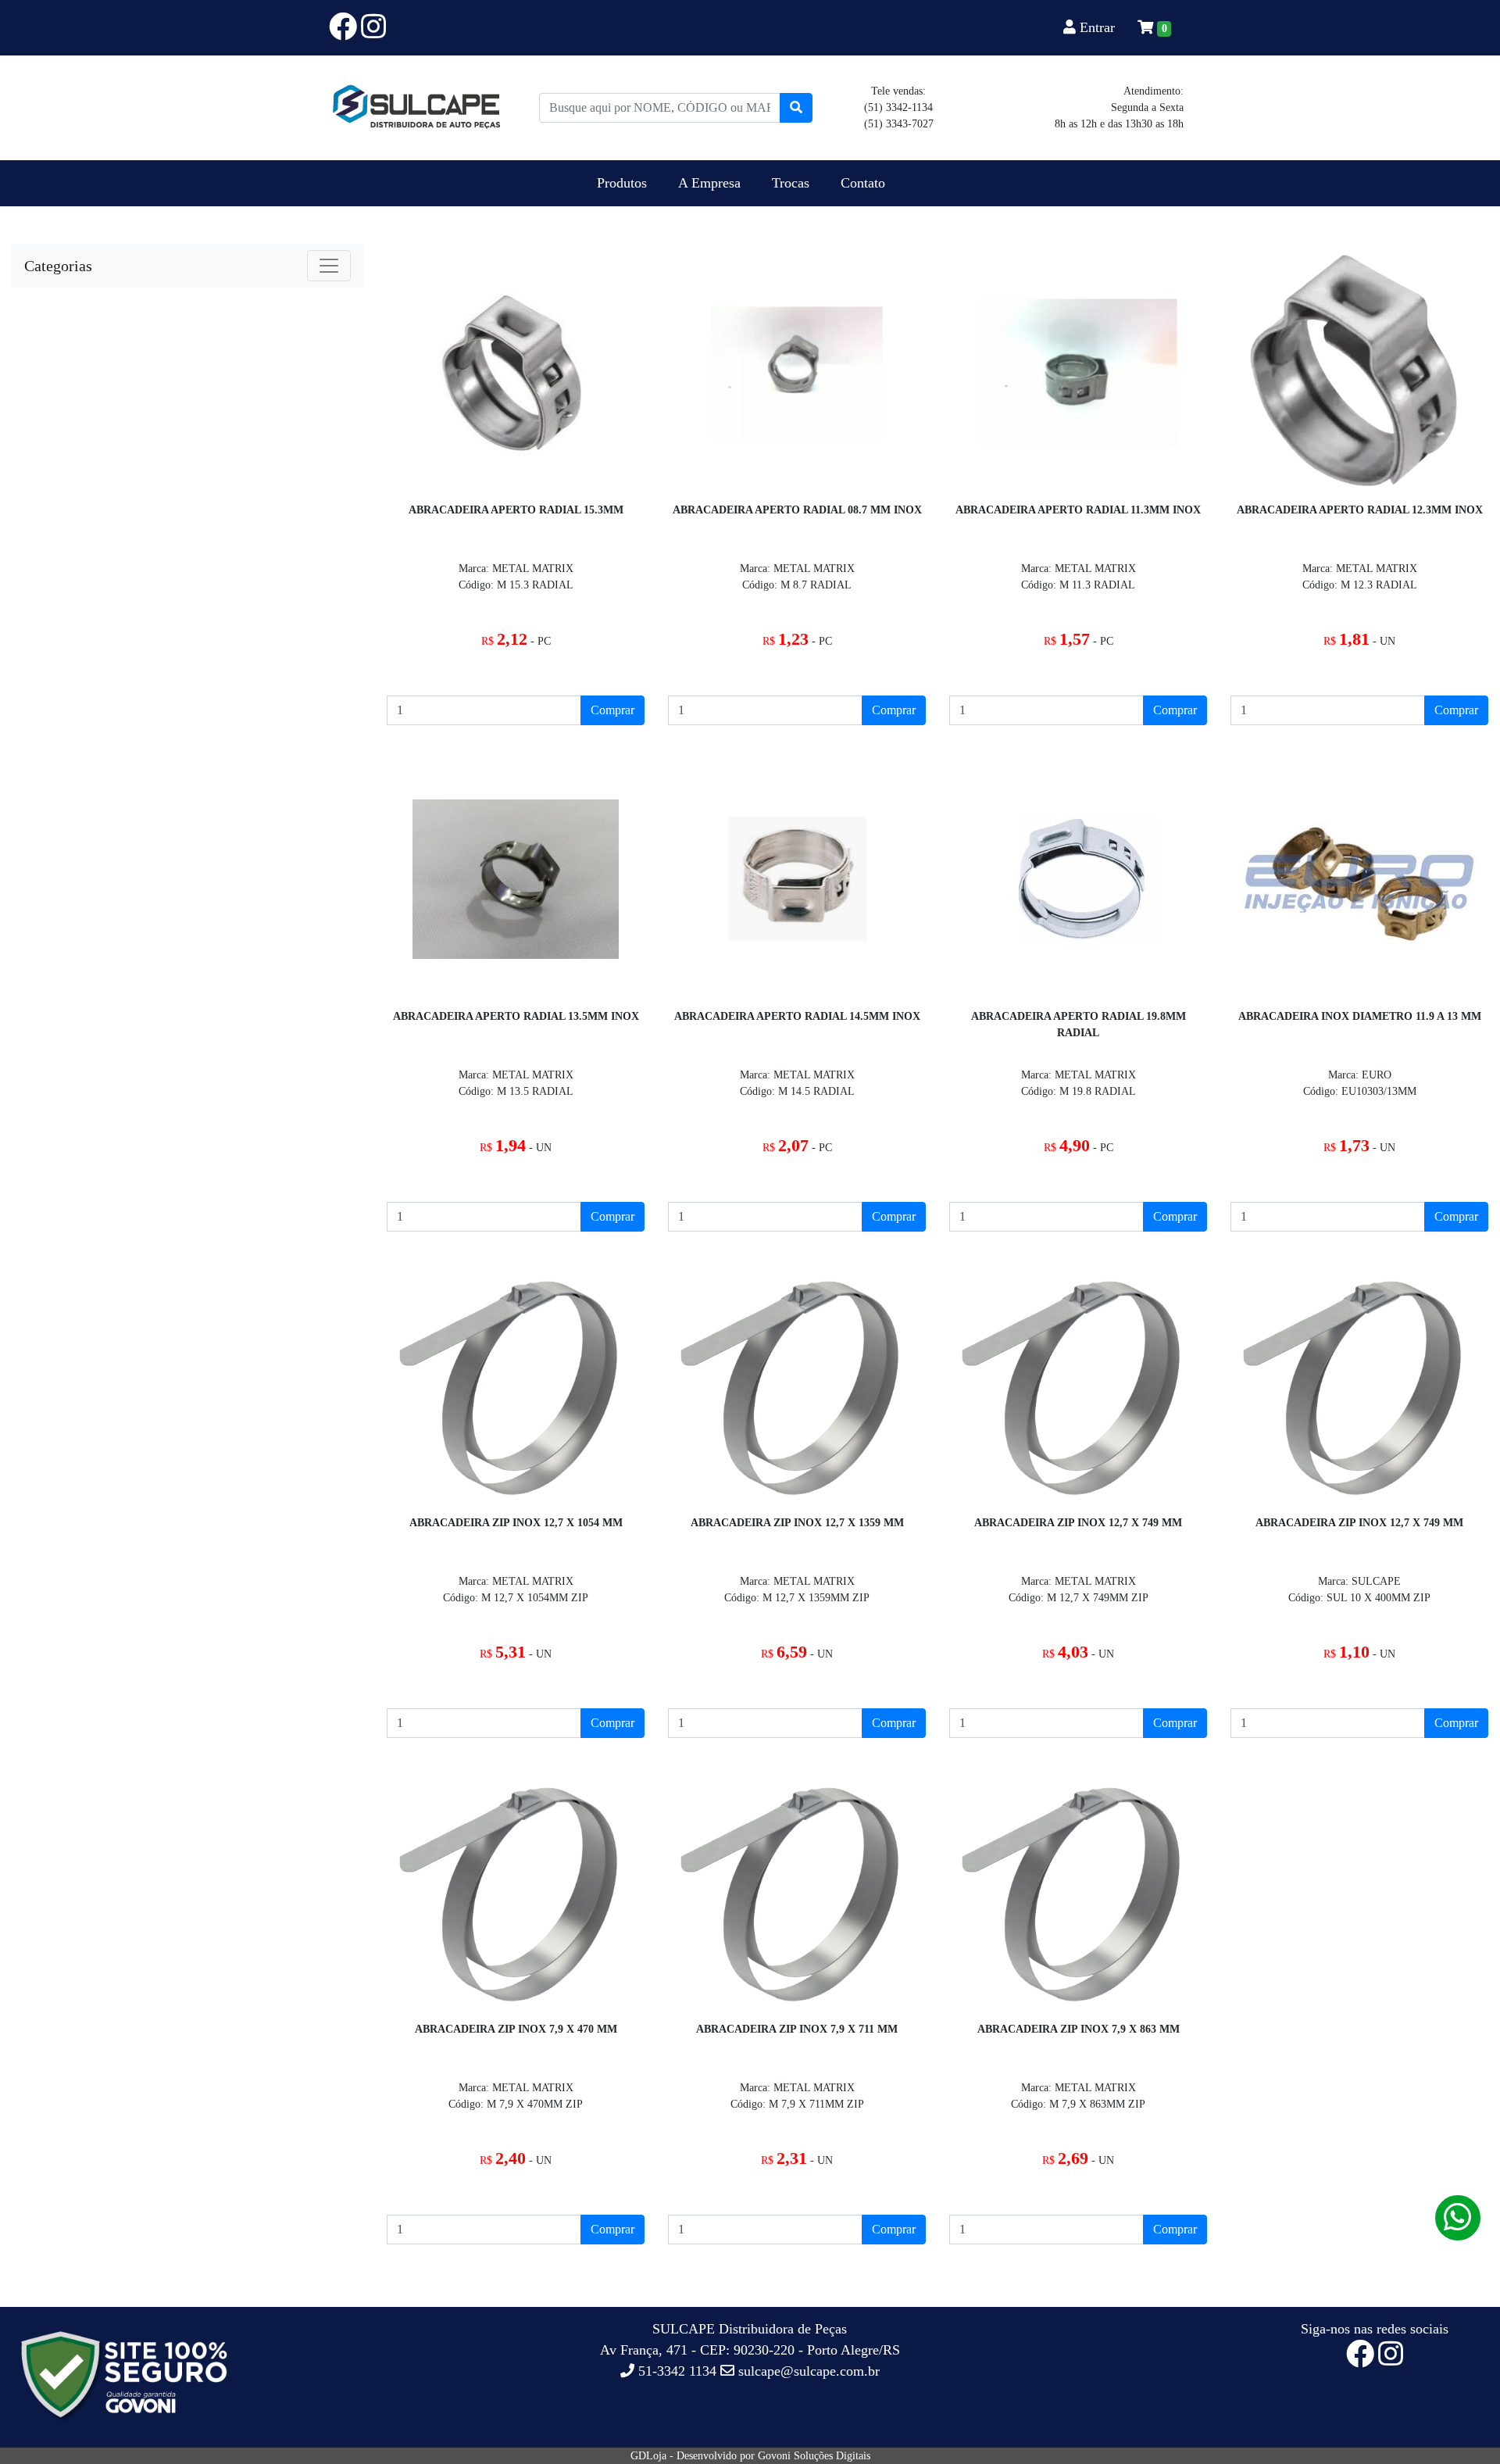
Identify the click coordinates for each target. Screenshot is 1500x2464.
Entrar (1097, 27)
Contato (863, 183)
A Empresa (709, 183)
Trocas (791, 183)
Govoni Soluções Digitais (814, 2456)
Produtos (622, 183)
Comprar (612, 710)
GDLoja (648, 2456)
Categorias (58, 266)
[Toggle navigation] (329, 266)
